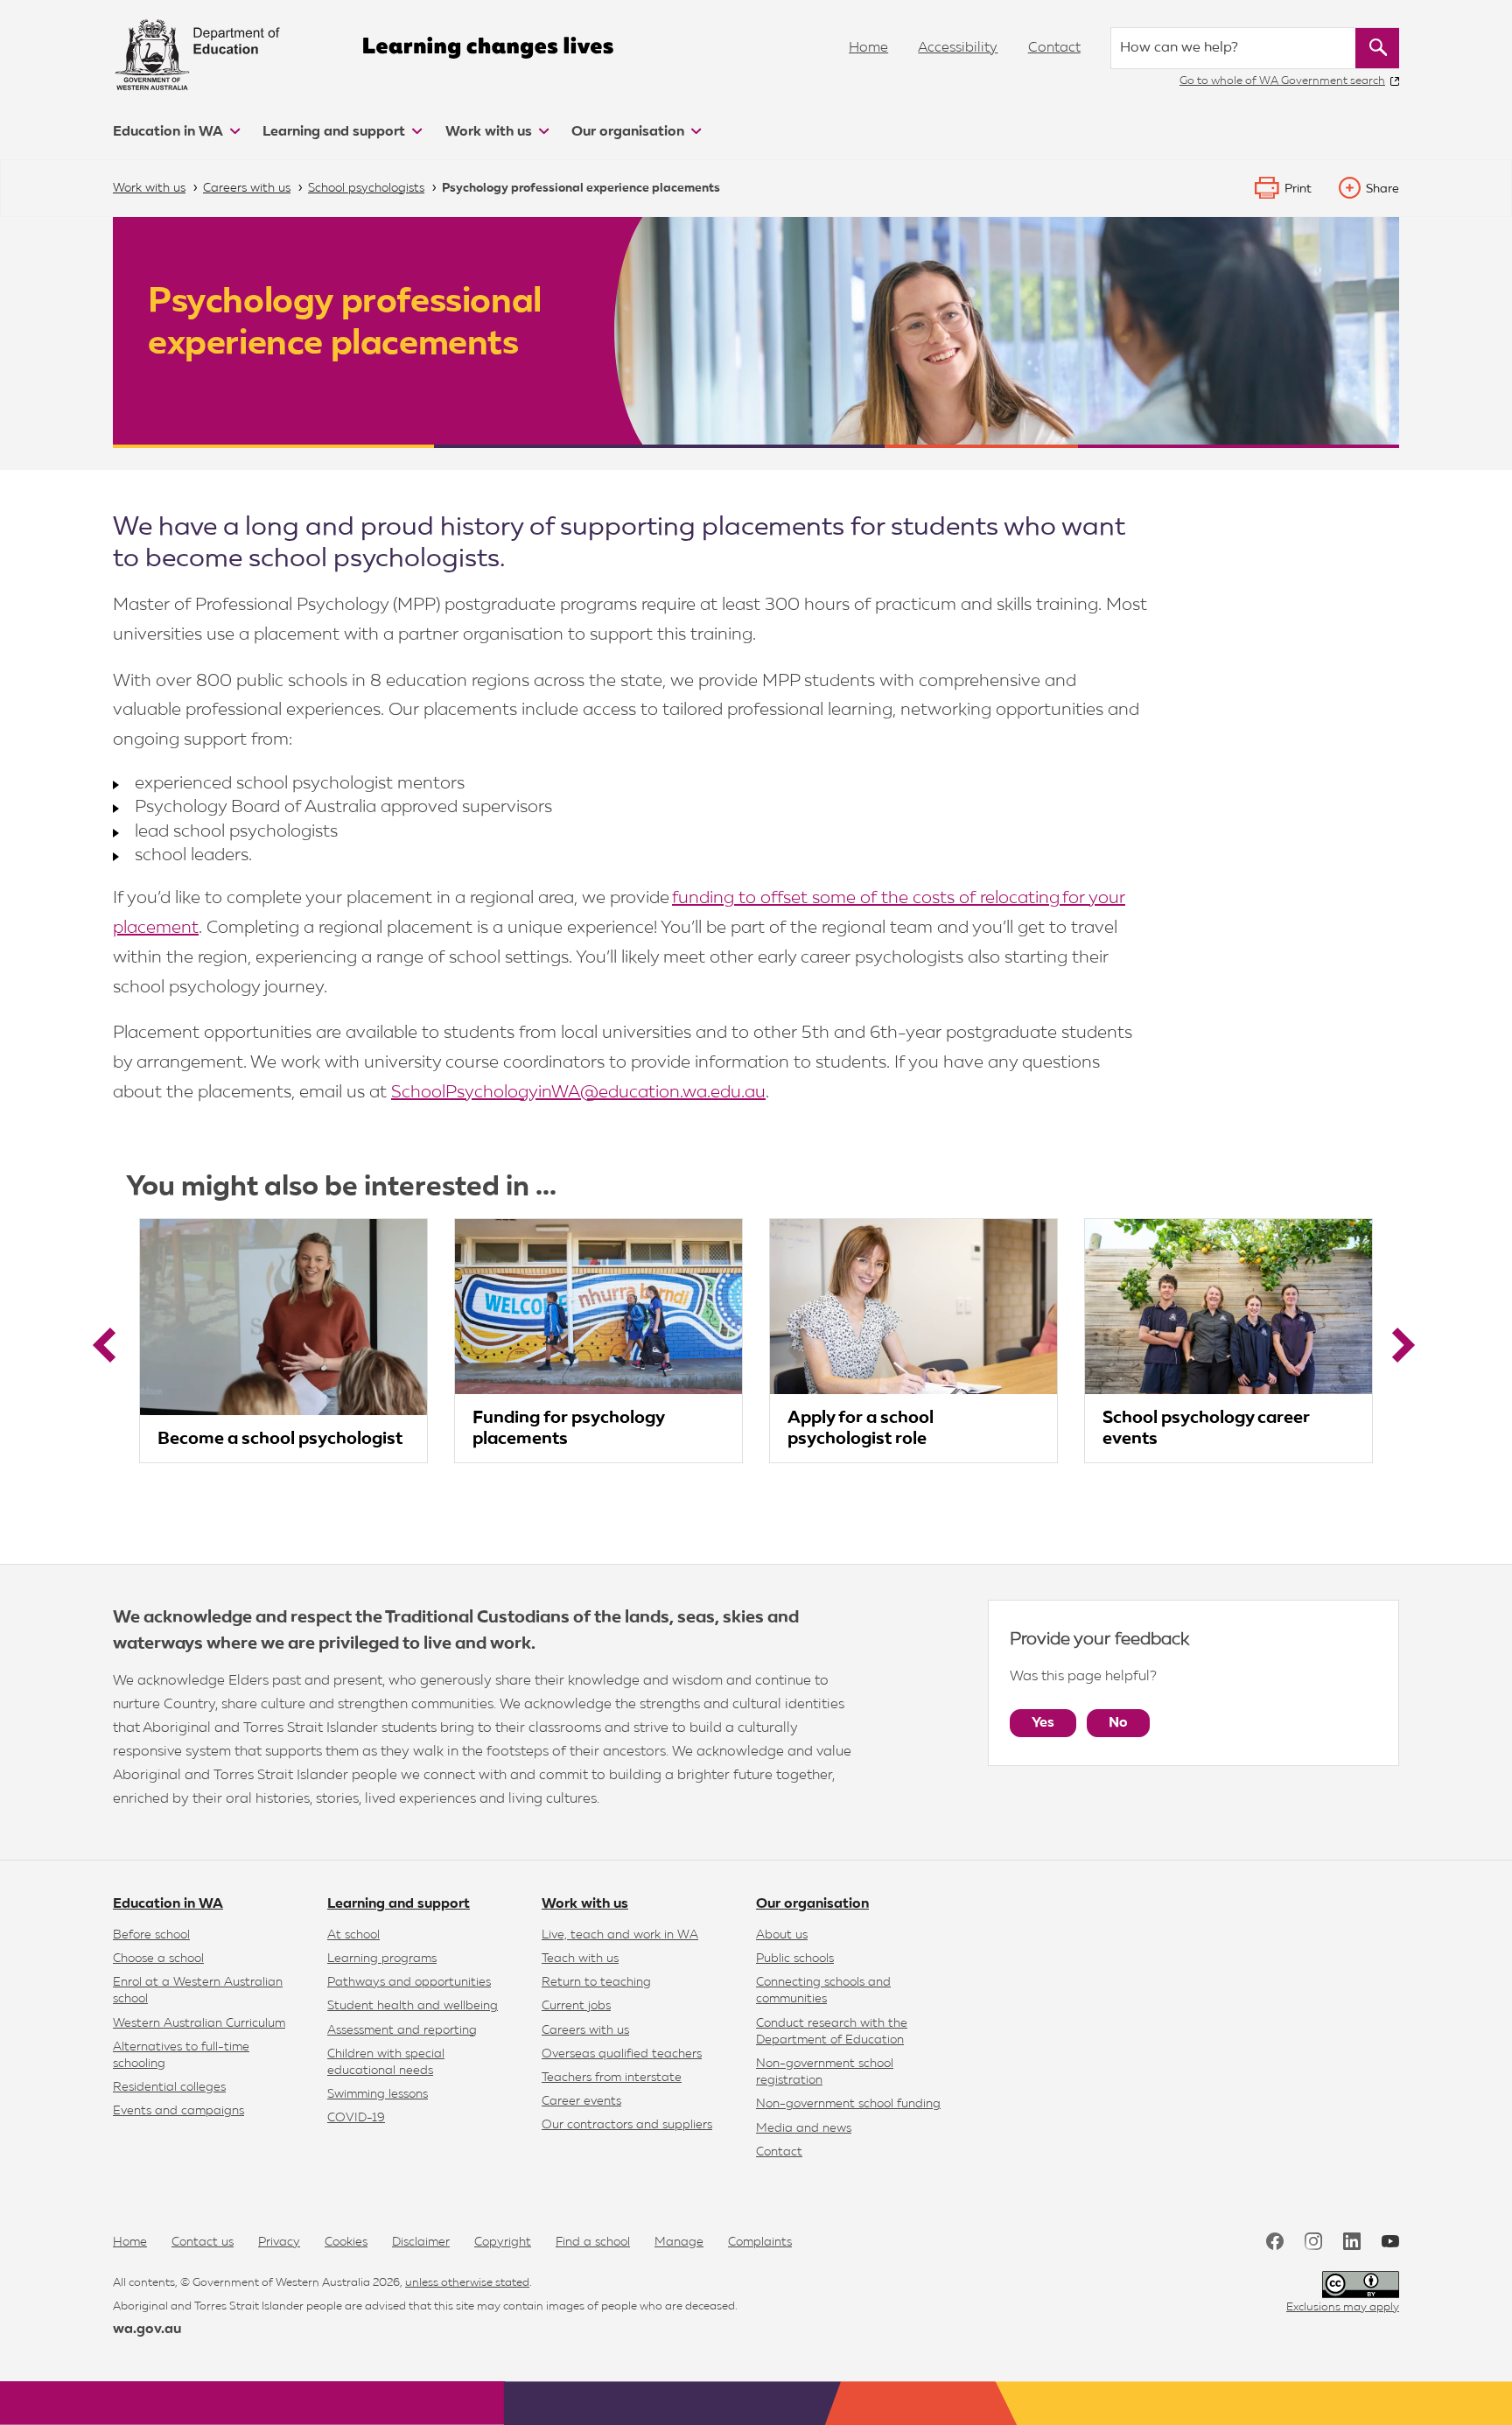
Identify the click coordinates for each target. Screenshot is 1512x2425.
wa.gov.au (147, 2330)
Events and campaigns (178, 2111)
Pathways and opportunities (409, 1982)
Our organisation (630, 132)
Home (868, 48)
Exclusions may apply (1343, 2307)
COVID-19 (356, 2118)
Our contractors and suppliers (627, 2125)
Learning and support (336, 132)
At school (353, 1935)
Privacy (279, 2242)
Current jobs (576, 2006)
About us (782, 1935)
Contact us (203, 2242)
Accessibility (958, 48)
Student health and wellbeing (413, 2006)
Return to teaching (596, 1982)
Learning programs (382, 1959)
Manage (679, 2242)
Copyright (503, 2242)
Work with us (490, 132)
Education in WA (170, 132)
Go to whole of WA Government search (1282, 81)
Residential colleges (169, 2087)
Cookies (346, 2242)
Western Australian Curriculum (199, 2023)
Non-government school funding (848, 2104)
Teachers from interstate (612, 2078)
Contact (1054, 48)
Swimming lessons (378, 2094)
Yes (1043, 1723)
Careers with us (585, 2030)
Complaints (760, 2242)
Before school (151, 1935)
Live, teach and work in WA (620, 1935)
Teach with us (580, 1959)
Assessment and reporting (402, 2030)
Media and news (804, 2128)
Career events (581, 2101)
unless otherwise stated (467, 2283)
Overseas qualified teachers (622, 2054)
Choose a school (158, 1959)
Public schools (795, 1959)
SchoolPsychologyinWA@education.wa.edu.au (578, 1092)
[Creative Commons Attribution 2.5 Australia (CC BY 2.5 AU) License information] (1361, 2285)
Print (1298, 189)
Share (1382, 189)
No (1118, 1723)
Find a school (593, 2242)
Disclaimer (421, 2242)
